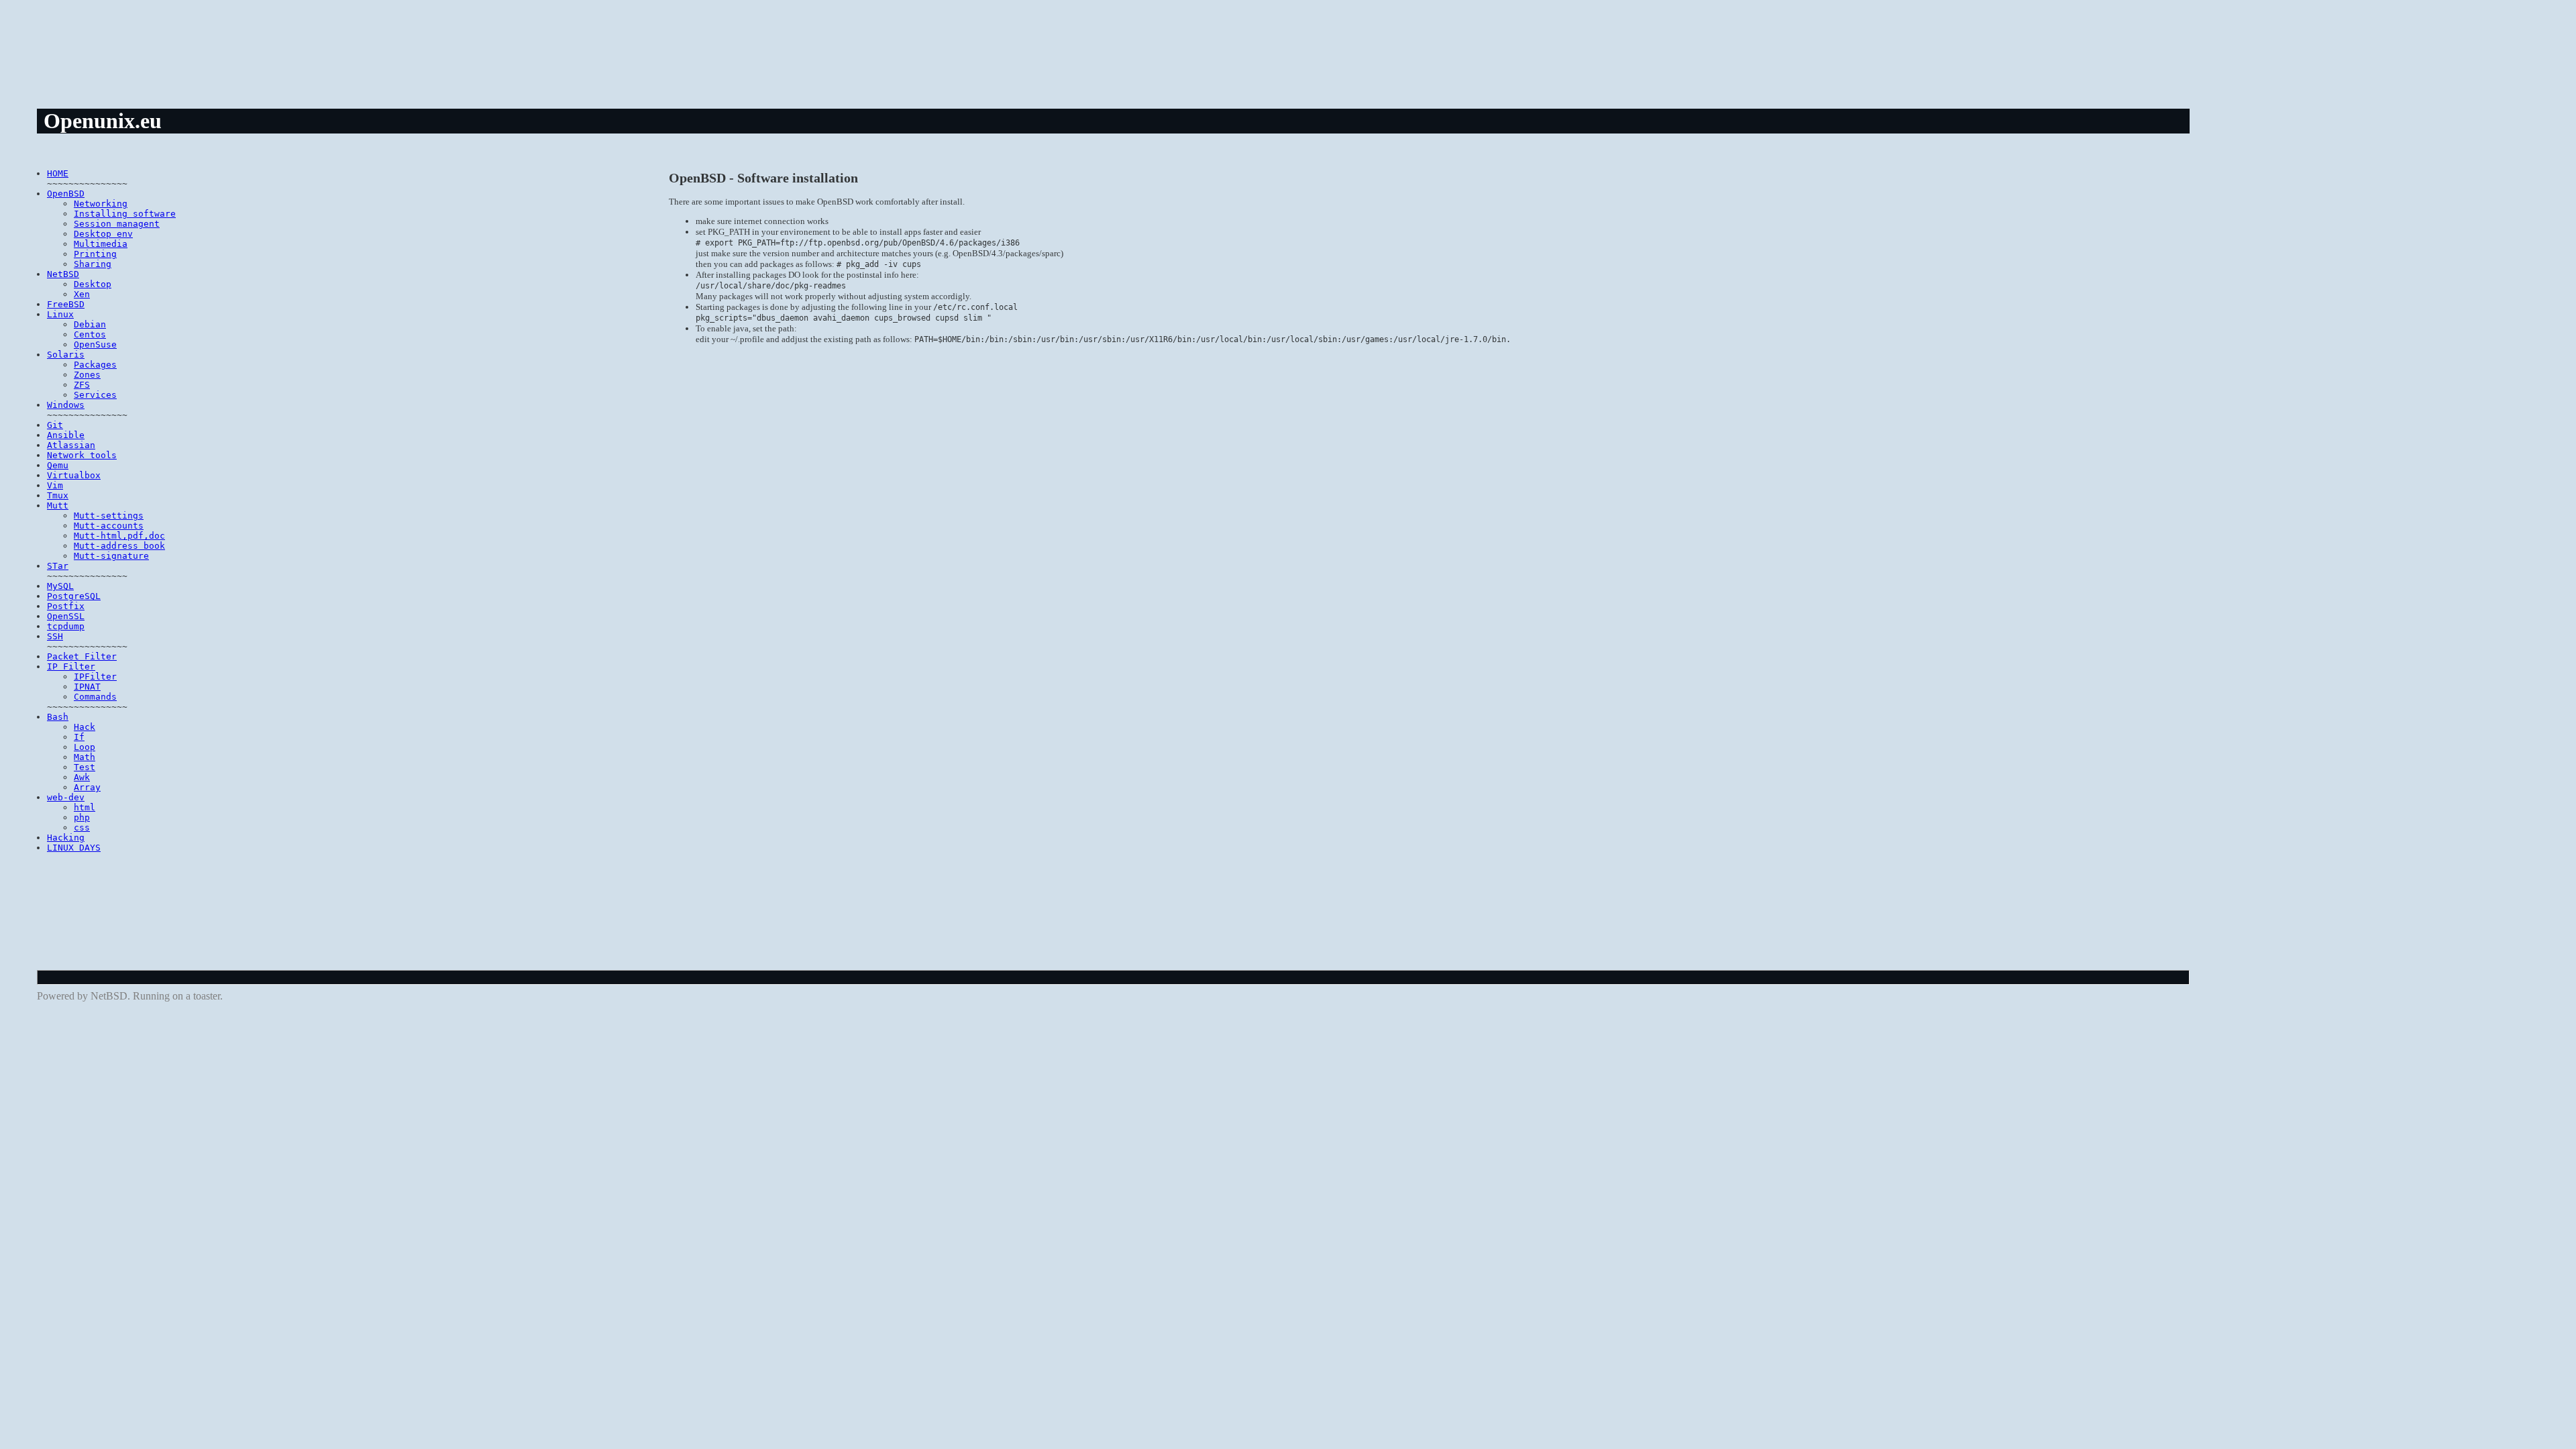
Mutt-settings (109, 516)
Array (87, 787)
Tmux (58, 495)
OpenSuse (95, 344)
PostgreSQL (74, 596)
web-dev (66, 797)
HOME (58, 173)
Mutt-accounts (109, 526)
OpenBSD (66, 194)
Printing (95, 254)
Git (55, 425)
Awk (82, 777)
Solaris (66, 355)
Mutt (58, 505)
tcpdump (66, 626)
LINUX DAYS (74, 848)
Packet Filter (82, 656)
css (82, 827)
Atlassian (71, 445)
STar (58, 566)
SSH (55, 636)
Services (95, 395)
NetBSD (63, 274)
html (85, 807)
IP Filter (71, 666)
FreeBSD (66, 304)
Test (85, 767)
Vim (55, 485)
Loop (85, 747)
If (79, 737)
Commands (95, 697)
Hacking (66, 838)
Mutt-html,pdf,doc (119, 536)
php (82, 817)
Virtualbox (74, 475)
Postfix (66, 606)
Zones (87, 375)
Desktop (93, 284)
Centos (90, 334)
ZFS (82, 385)
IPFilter (95, 677)
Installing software (125, 214)
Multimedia (101, 244)
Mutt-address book (119, 546)
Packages (95, 365)
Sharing (93, 264)
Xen (82, 294)
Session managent (117, 224)
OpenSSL (66, 616)
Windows (66, 405)
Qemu (58, 465)
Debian (90, 324)
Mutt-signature (111, 556)
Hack (85, 727)
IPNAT (87, 687)
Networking (101, 204)
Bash (58, 717)
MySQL (60, 586)
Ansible (66, 435)
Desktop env (103, 234)
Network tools (82, 455)
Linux (60, 314)
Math (85, 757)
